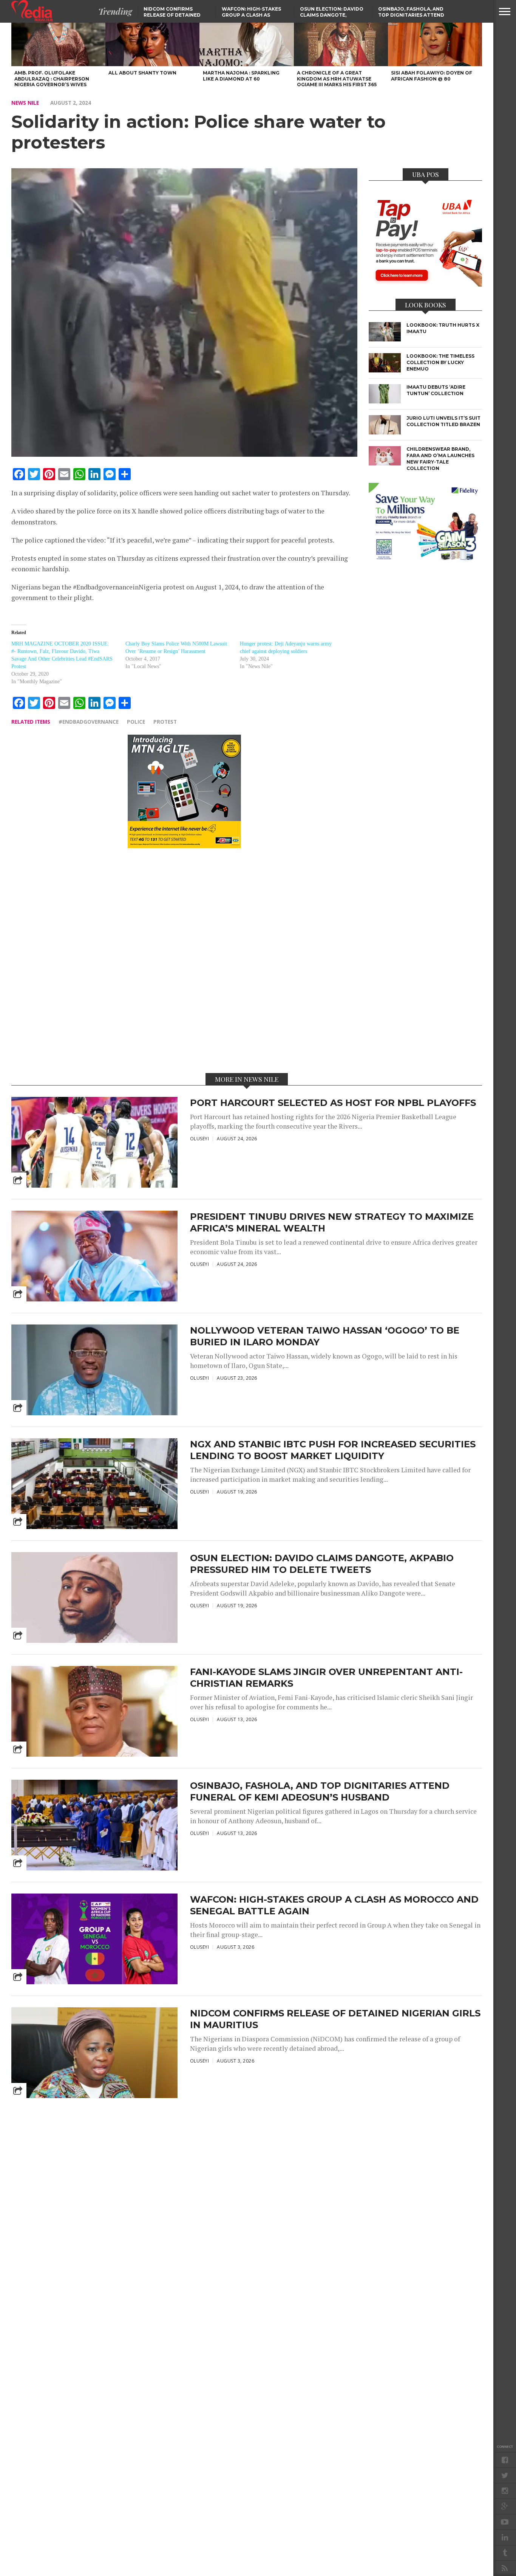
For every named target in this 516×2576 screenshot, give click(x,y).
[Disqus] (184, 960)
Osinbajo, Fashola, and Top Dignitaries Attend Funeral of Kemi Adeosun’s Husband (320, 1791)
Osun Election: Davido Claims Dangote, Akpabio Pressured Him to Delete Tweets (322, 1564)
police (136, 722)
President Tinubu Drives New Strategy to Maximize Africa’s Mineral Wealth (332, 1222)
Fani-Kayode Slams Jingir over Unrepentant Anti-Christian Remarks (326, 1678)
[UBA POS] (425, 284)
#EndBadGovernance (89, 722)
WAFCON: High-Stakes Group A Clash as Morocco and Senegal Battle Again (334, 1905)
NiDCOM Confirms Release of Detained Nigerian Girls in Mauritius (335, 2019)
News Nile (25, 103)
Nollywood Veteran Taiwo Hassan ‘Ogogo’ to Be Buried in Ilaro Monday (325, 1336)
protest (165, 722)
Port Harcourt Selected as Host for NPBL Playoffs (333, 1103)
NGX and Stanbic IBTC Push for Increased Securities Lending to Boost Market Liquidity (333, 1450)
